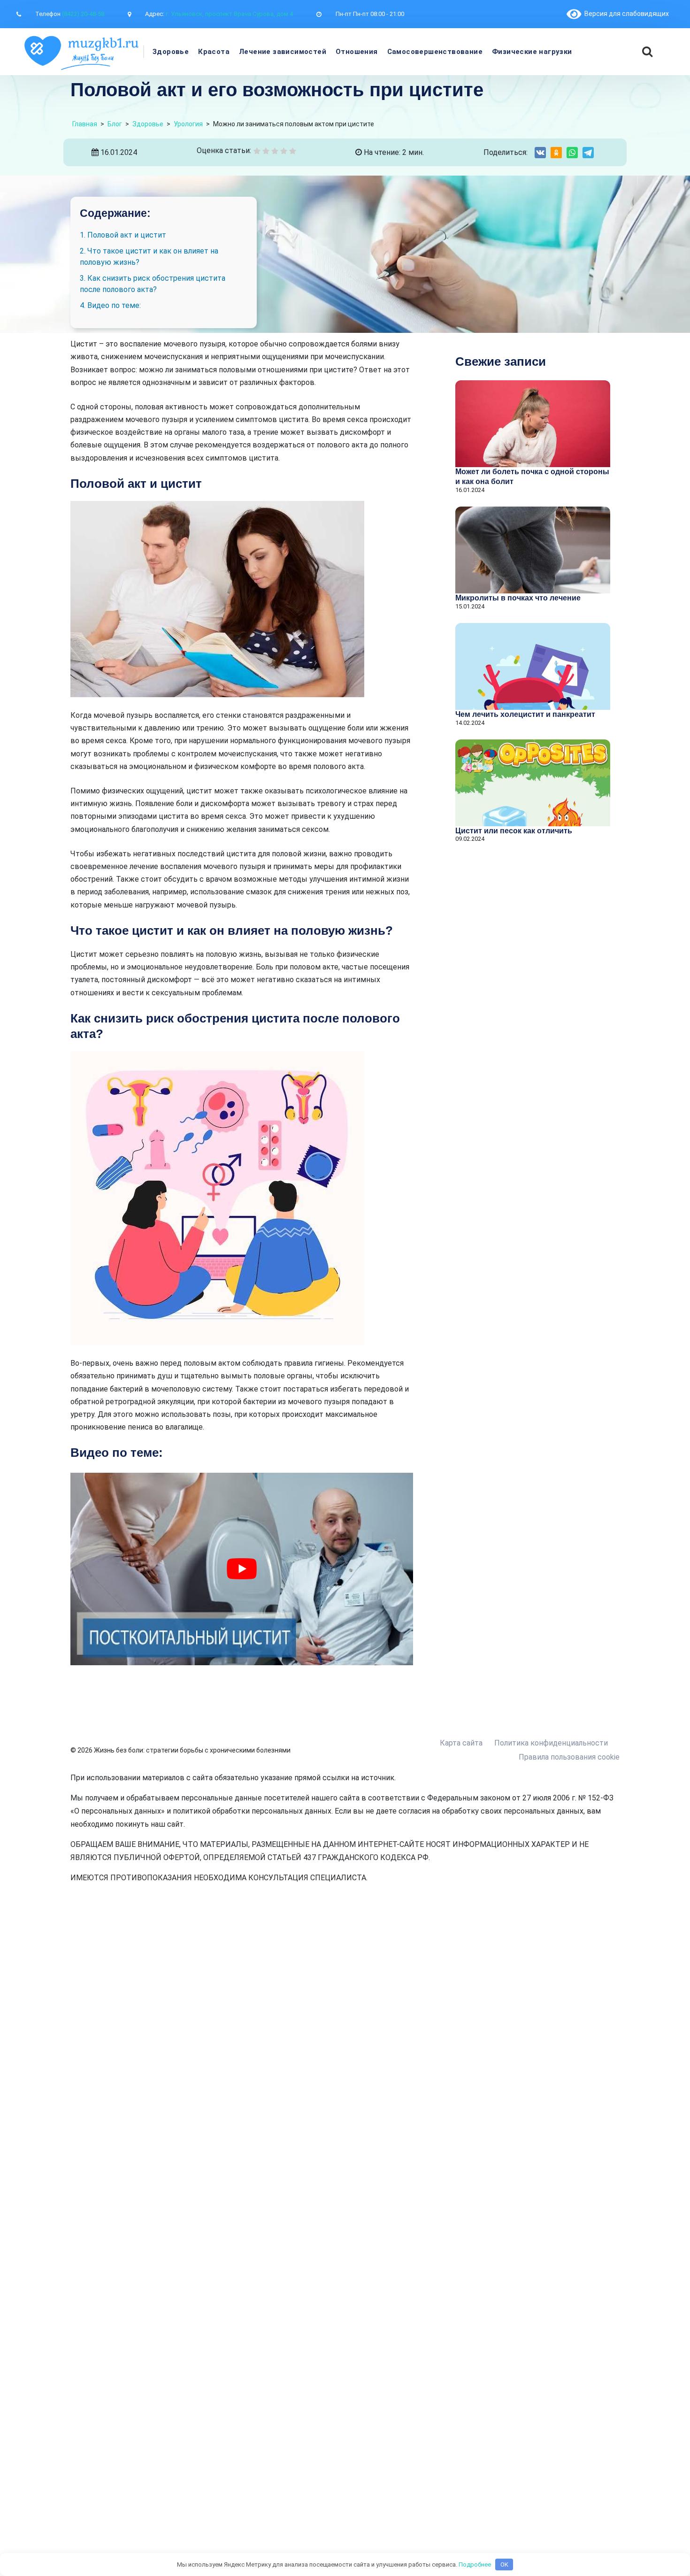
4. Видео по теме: (110, 305)
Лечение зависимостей (283, 52)
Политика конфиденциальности (551, 1743)
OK (504, 2564)
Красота (214, 52)
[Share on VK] (540, 153)
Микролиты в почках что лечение (518, 598)
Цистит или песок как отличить (514, 831)
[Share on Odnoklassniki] (556, 153)
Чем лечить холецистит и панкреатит (525, 714)
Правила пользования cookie (569, 1757)
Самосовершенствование (435, 52)
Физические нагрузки (532, 52)
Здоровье (171, 52)
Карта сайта (461, 1743)
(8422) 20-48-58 (83, 14)
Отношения (357, 52)
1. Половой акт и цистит (123, 235)
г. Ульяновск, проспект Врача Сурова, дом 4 (229, 14)
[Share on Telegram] (588, 153)
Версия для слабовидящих (625, 14)
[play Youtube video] (242, 1569)
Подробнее (475, 2564)
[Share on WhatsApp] (572, 153)
